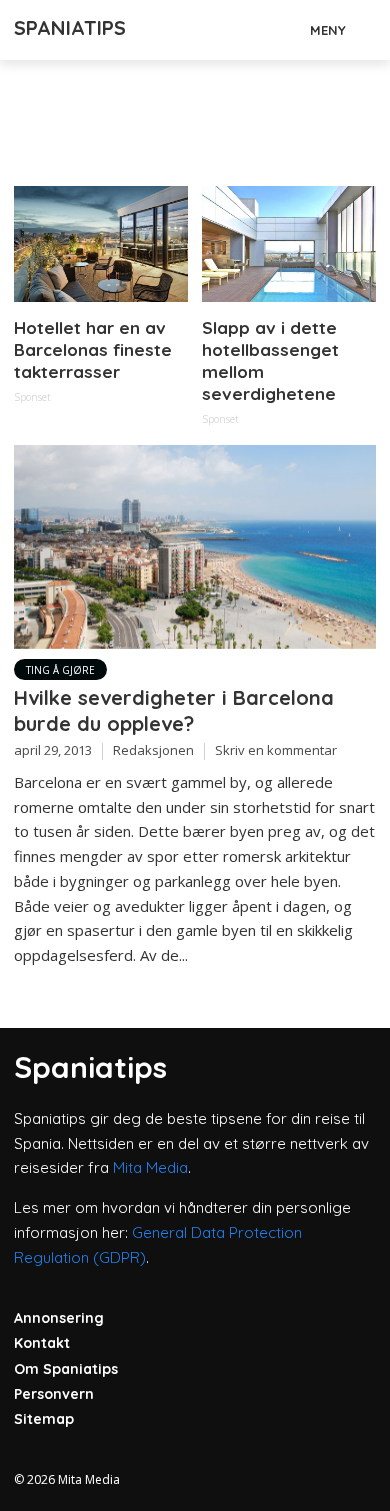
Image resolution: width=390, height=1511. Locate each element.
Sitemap (44, 1419)
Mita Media (150, 1167)
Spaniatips (70, 27)
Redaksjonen (153, 750)
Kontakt (42, 1343)
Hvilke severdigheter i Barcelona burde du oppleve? (174, 710)
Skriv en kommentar (276, 750)
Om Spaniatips (66, 1369)
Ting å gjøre (60, 670)
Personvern (54, 1394)
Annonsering (59, 1318)
